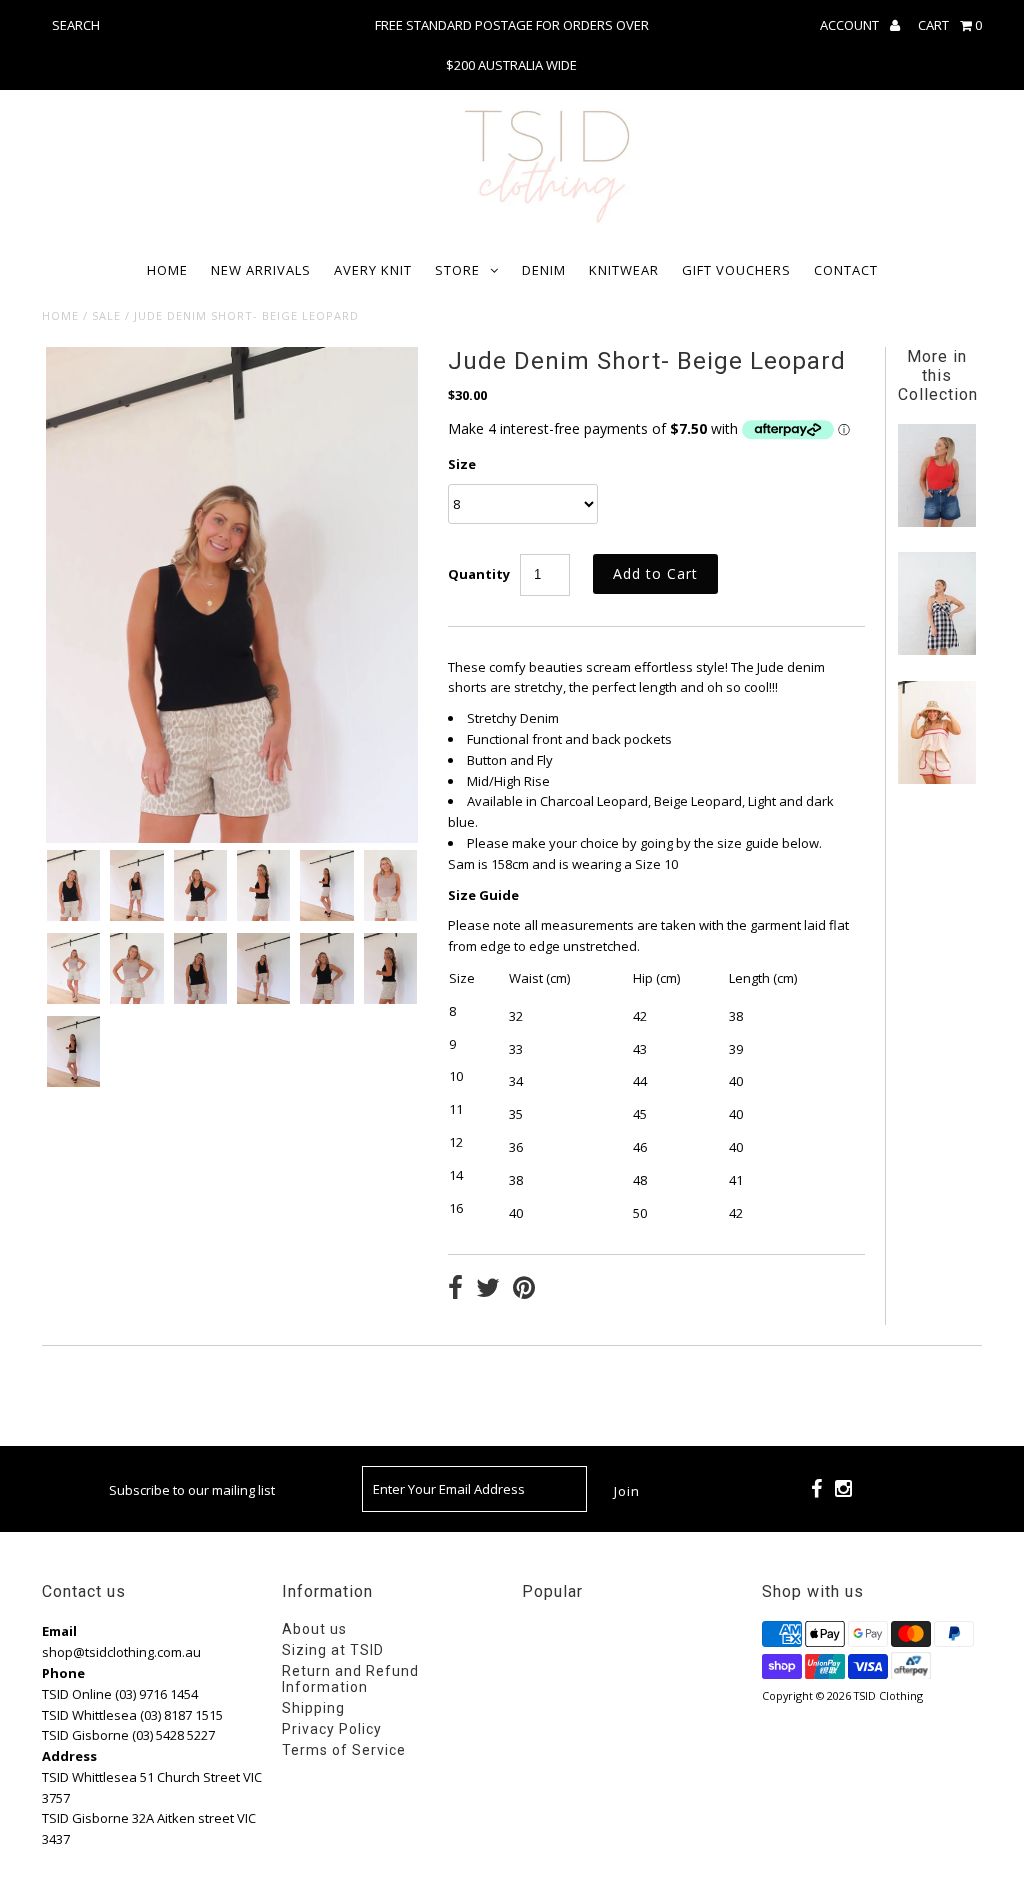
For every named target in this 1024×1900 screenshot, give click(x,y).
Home (167, 270)
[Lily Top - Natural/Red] (936, 779)
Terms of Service (344, 1750)
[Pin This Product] (524, 1290)
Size (462, 464)
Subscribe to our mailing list (192, 1490)
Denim (544, 270)
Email (59, 1631)
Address (69, 1756)
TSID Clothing (888, 1695)
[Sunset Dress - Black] (936, 650)
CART (950, 25)
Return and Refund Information (350, 1679)
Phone (63, 1673)
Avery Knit (373, 270)
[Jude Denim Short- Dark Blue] (936, 522)
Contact (846, 270)
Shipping (313, 1708)
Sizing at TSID (333, 1650)
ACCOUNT (851, 25)
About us (314, 1629)
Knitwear (624, 270)
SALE (106, 315)
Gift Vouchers (736, 270)
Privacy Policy (332, 1729)
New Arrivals (261, 270)
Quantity (479, 574)
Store (457, 270)
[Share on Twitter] (488, 1290)
